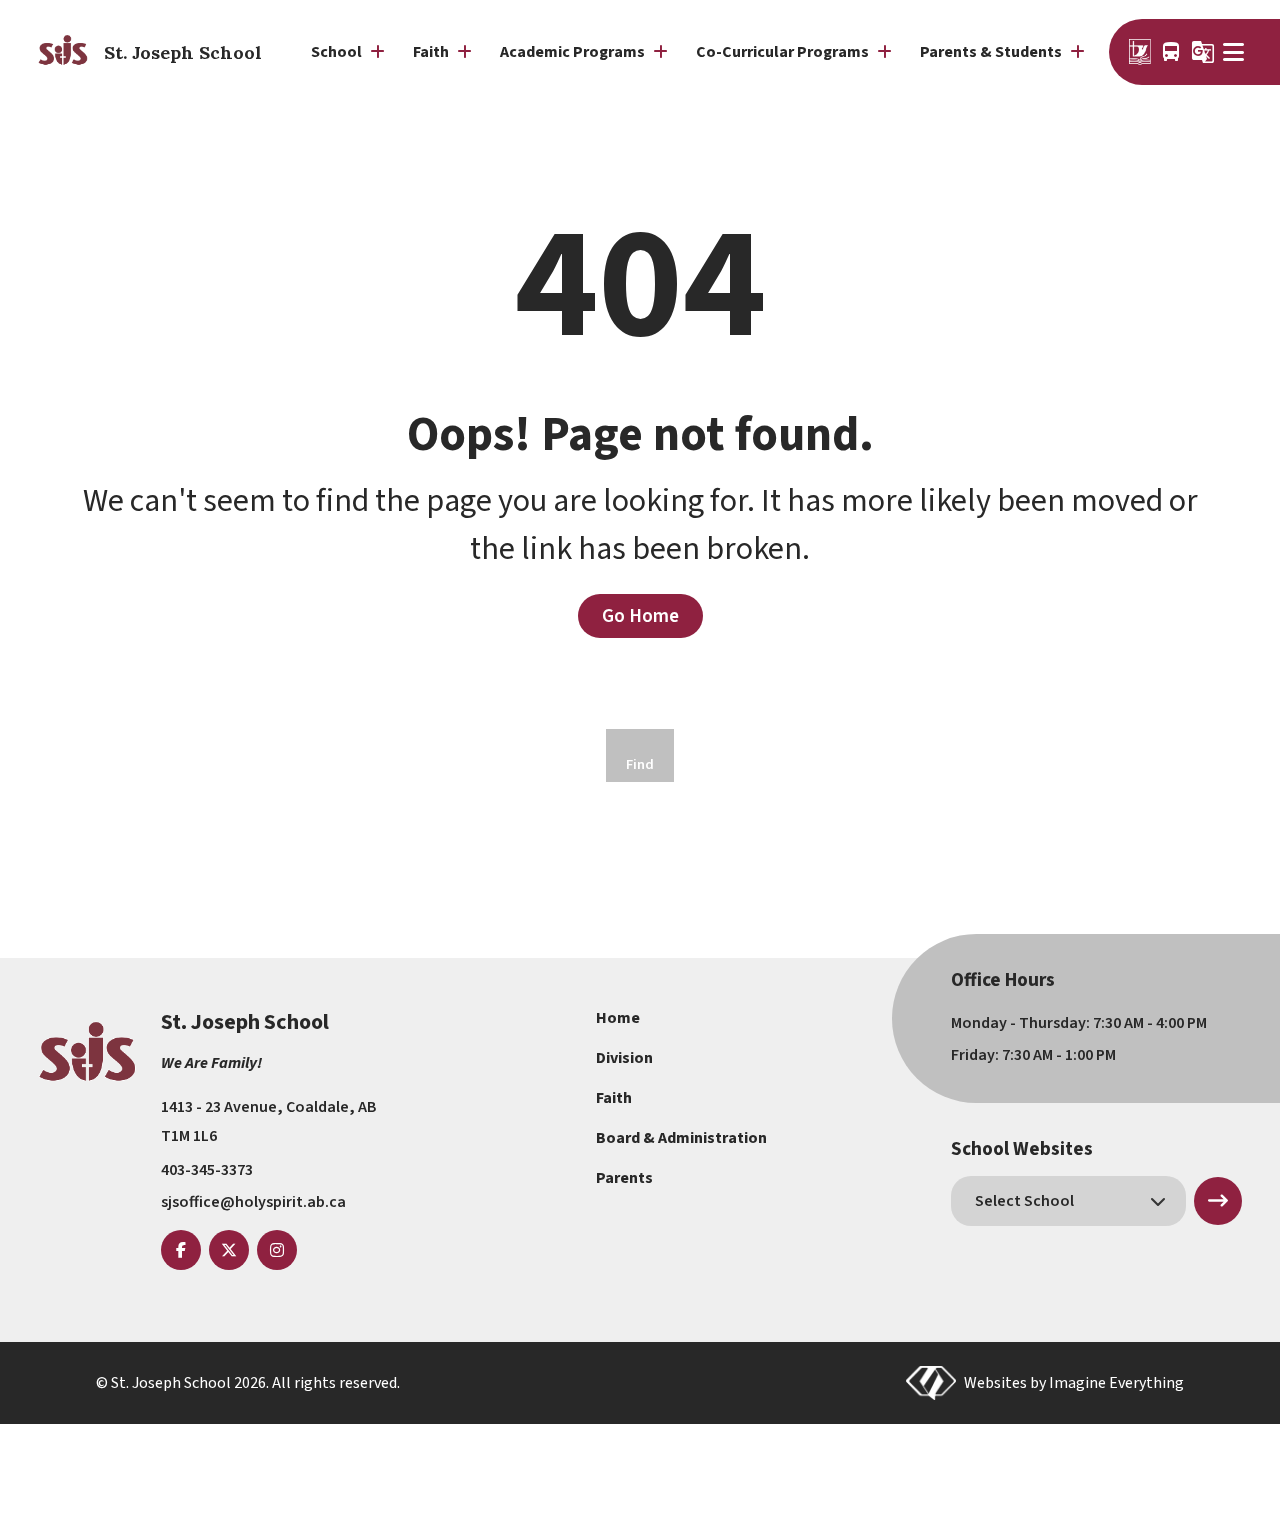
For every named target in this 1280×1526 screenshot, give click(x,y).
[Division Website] (1140, 52)
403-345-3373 (207, 1170)
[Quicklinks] (1236, 52)
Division (624, 1058)
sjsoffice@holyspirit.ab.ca (253, 1202)
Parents (624, 1178)
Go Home (640, 616)
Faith (614, 1098)
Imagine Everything (1116, 1383)
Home (618, 1018)
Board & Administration (681, 1138)
